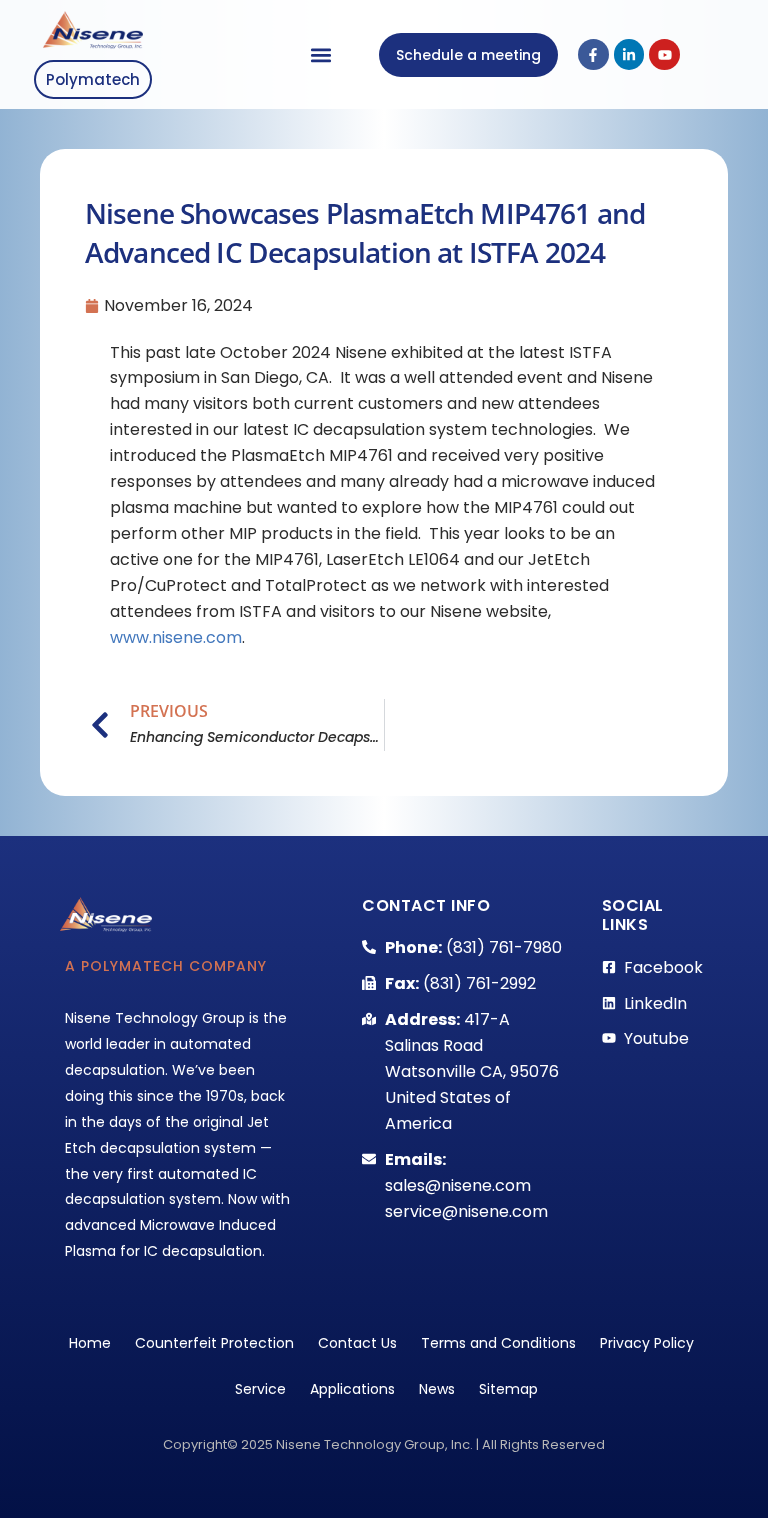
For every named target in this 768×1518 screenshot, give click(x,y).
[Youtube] (664, 54)
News (437, 1389)
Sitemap (508, 1389)
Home (90, 1343)
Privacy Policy (647, 1343)
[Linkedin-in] (629, 54)
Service (260, 1389)
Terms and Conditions (498, 1343)
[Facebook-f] (593, 54)
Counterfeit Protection (214, 1343)
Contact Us (357, 1343)
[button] (321, 54)
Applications (352, 1389)
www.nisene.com (176, 637)
